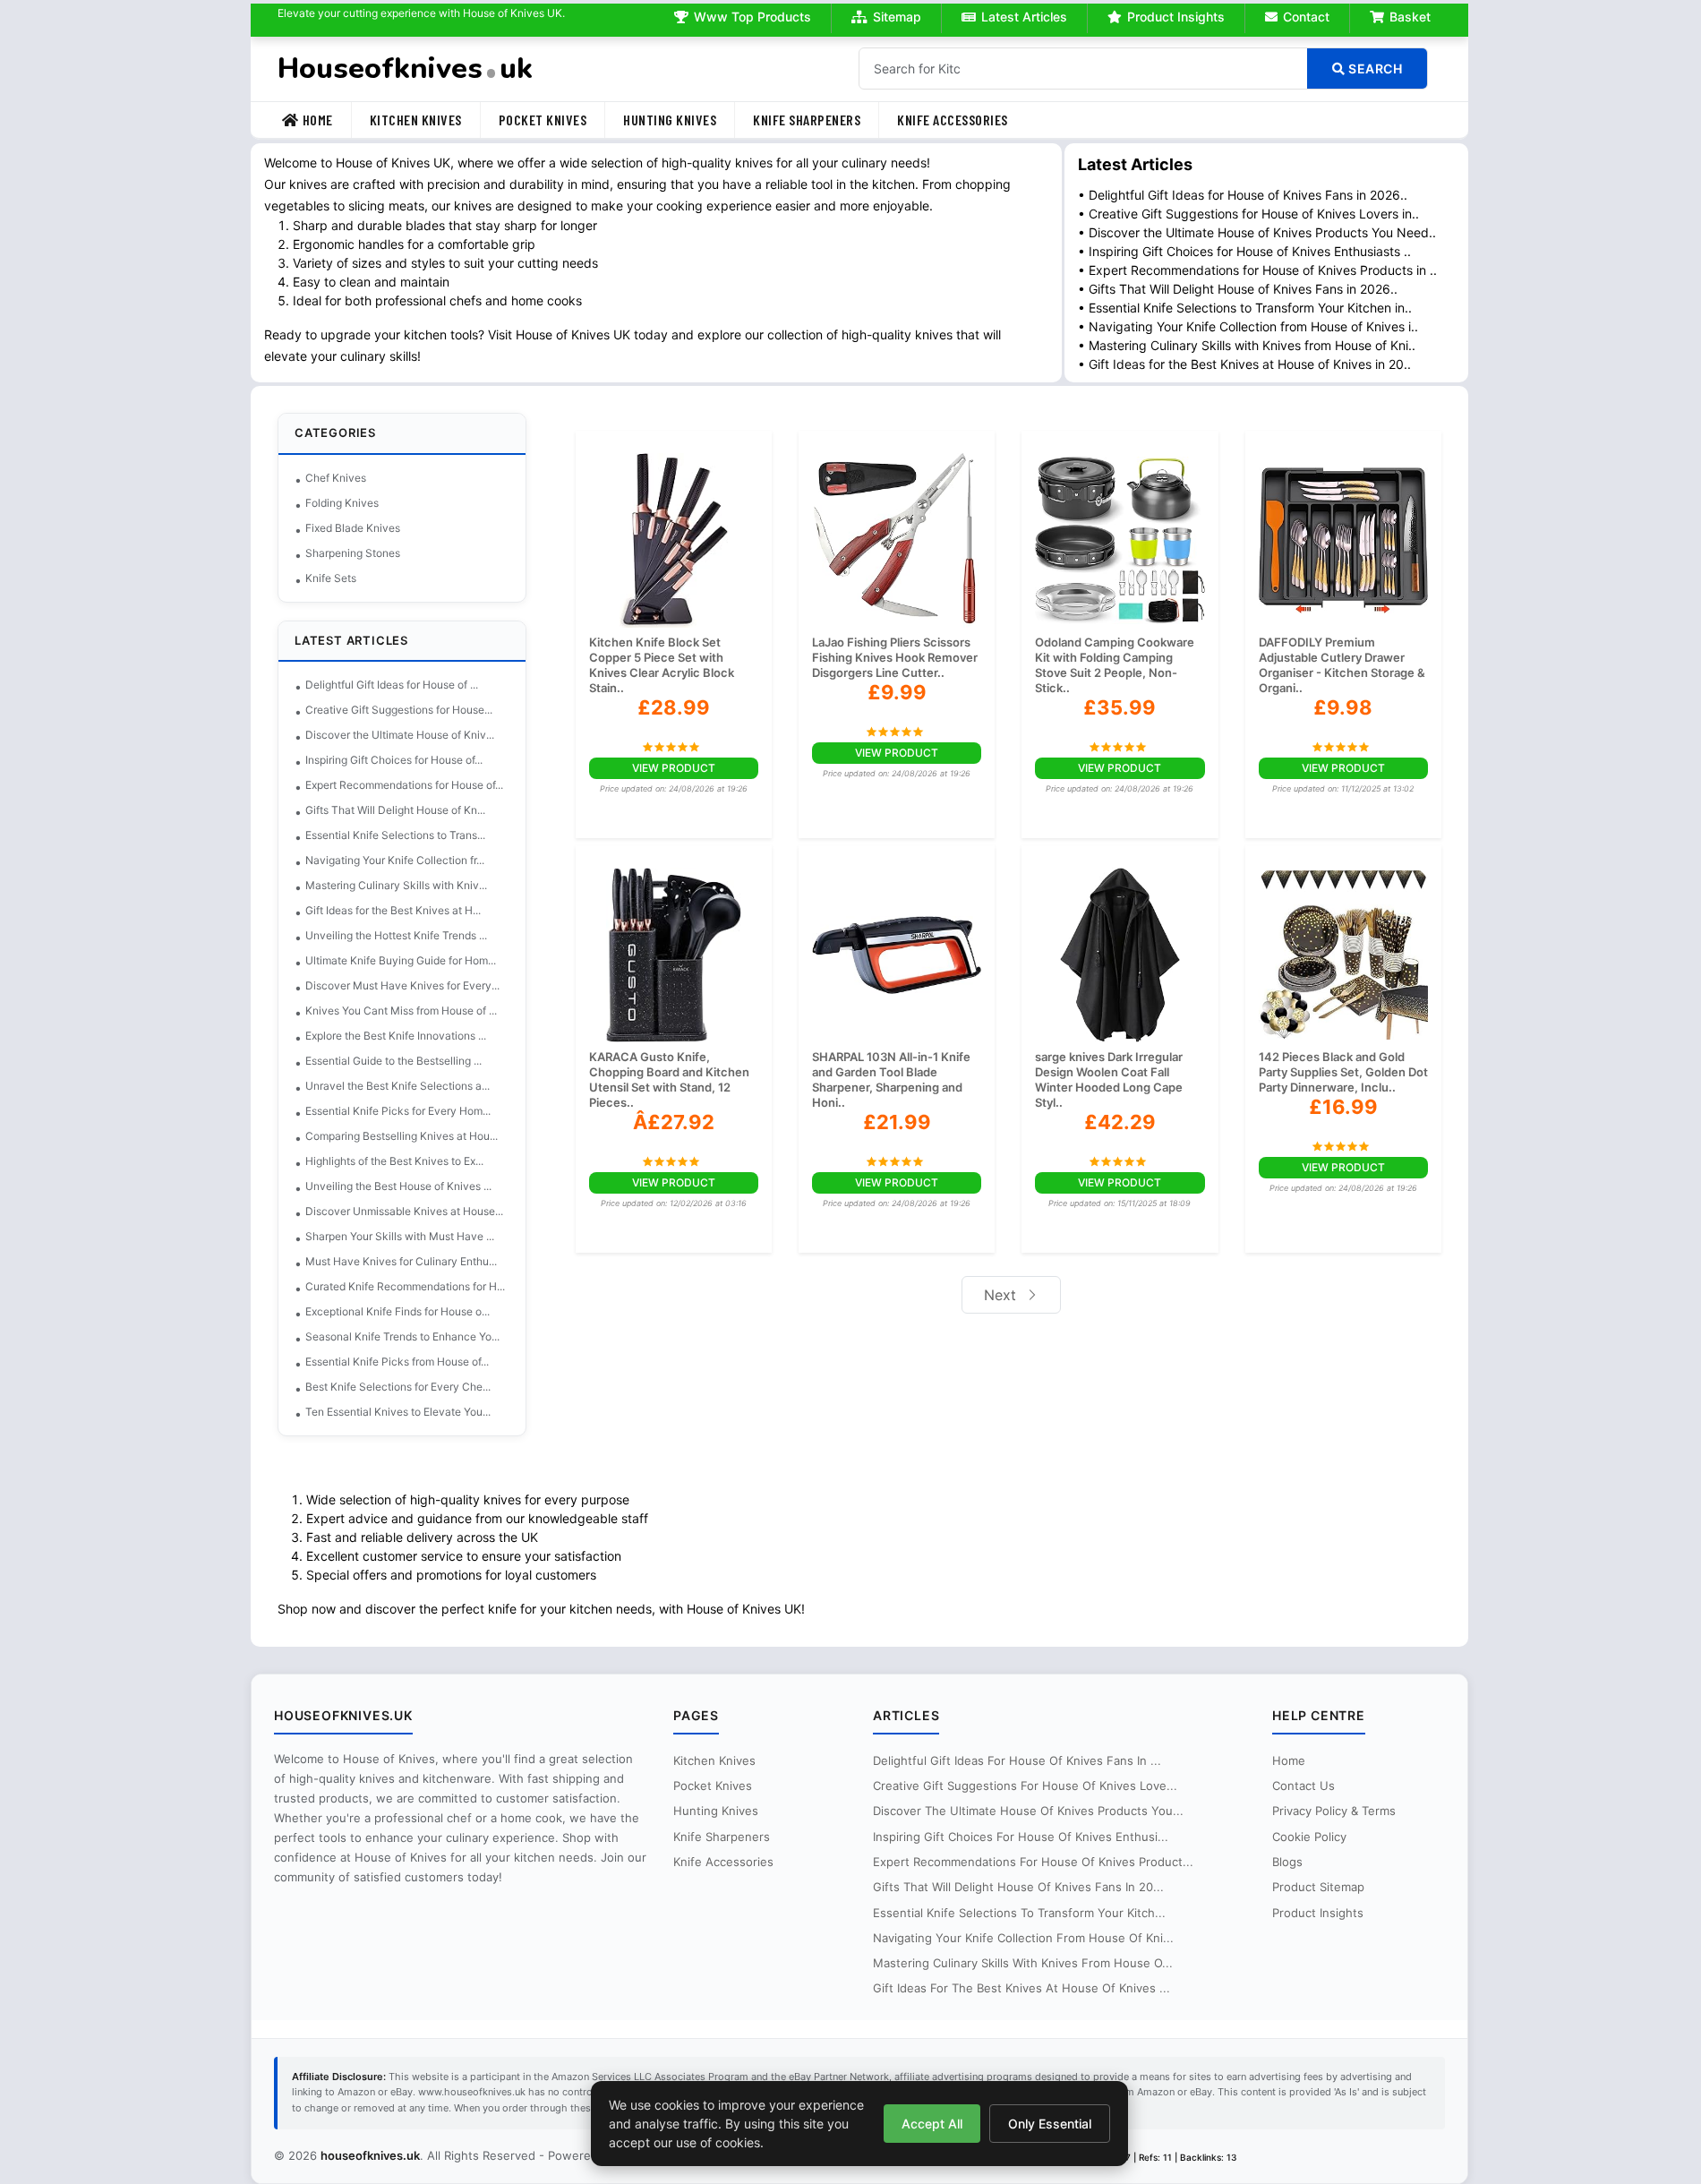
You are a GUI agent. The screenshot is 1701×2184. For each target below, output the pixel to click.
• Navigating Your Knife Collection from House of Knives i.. (1248, 326)
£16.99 (1343, 1107)
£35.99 (1120, 707)
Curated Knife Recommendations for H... (405, 1286)
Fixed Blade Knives (353, 528)
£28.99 (674, 707)
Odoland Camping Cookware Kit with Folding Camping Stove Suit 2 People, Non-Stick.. (1115, 665)
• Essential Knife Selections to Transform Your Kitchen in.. (1245, 308)
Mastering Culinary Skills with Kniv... (396, 885)
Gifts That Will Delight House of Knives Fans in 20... (1018, 1887)
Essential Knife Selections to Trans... (395, 835)
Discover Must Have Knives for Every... (402, 985)
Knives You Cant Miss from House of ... (401, 1011)
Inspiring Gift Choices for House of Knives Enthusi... (1021, 1837)
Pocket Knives (543, 120)
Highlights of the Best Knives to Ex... (394, 1161)
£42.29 (1120, 1122)
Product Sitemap (1318, 1887)
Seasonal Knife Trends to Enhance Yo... (402, 1336)
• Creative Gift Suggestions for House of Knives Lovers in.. (1248, 214)
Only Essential (1050, 2124)
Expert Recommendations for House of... (404, 785)
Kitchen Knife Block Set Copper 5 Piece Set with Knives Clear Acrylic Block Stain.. (662, 665)
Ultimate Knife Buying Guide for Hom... (401, 960)
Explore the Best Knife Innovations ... (396, 1036)
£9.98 (1343, 707)
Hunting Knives (670, 120)
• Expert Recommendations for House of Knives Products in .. (1257, 270)
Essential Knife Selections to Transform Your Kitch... (1019, 1913)
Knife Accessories (953, 120)
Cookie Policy (1309, 1837)
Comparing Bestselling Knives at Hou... (402, 1136)
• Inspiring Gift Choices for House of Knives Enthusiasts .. (1244, 251)
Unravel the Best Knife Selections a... (397, 1086)
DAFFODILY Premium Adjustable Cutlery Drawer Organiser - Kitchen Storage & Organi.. (1342, 665)
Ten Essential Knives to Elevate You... (398, 1412)
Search (1374, 69)
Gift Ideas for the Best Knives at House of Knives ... (1021, 1988)
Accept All (932, 2124)
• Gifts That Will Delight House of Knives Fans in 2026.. (1238, 289)
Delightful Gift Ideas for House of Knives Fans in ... (1017, 1760)
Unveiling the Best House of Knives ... (398, 1186)
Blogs (1287, 1862)
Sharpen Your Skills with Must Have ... (400, 1236)
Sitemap (897, 17)
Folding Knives (342, 503)
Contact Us (1304, 1786)
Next (1002, 1295)
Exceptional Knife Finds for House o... (397, 1311)
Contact (1306, 17)
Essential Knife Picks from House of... (397, 1362)
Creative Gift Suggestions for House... (399, 710)
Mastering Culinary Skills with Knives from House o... (1023, 1963)
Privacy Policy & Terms (1334, 1811)
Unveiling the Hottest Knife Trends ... (396, 935)
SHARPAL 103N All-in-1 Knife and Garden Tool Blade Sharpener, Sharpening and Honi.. (891, 1079)
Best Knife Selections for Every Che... (398, 1387)
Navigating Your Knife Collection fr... (395, 860)
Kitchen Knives (416, 120)
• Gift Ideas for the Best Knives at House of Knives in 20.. (1244, 364)
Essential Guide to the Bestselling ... (393, 1061)
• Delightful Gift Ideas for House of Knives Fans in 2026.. (1243, 195)
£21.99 (897, 1122)
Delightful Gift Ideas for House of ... (392, 685)
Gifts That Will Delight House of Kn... (395, 810)
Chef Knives (336, 478)
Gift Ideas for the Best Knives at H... (393, 910)
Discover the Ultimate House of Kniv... (400, 735)
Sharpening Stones (353, 553)
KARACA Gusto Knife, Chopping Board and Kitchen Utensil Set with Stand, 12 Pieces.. (669, 1079)
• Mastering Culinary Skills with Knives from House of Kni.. (1247, 345)
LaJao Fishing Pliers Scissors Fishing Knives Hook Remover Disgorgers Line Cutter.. (895, 657)
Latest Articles (1024, 17)
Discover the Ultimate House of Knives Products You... (1028, 1811)
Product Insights (1176, 17)
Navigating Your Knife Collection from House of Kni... (1023, 1938)
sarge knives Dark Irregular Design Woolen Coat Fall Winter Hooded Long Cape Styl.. (1109, 1079)
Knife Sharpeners (807, 120)
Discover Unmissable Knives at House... (404, 1211)
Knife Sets (331, 578)
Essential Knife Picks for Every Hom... (398, 1111)
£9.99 (897, 692)
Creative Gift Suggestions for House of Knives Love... (1025, 1786)
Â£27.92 (674, 1122)
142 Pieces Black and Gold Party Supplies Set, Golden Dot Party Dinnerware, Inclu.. (1343, 1072)
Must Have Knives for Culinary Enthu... (401, 1261)
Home (318, 120)
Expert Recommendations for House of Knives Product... (1033, 1862)
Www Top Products (752, 17)
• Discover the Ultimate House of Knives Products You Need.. (1257, 232)
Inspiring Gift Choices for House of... (394, 760)
